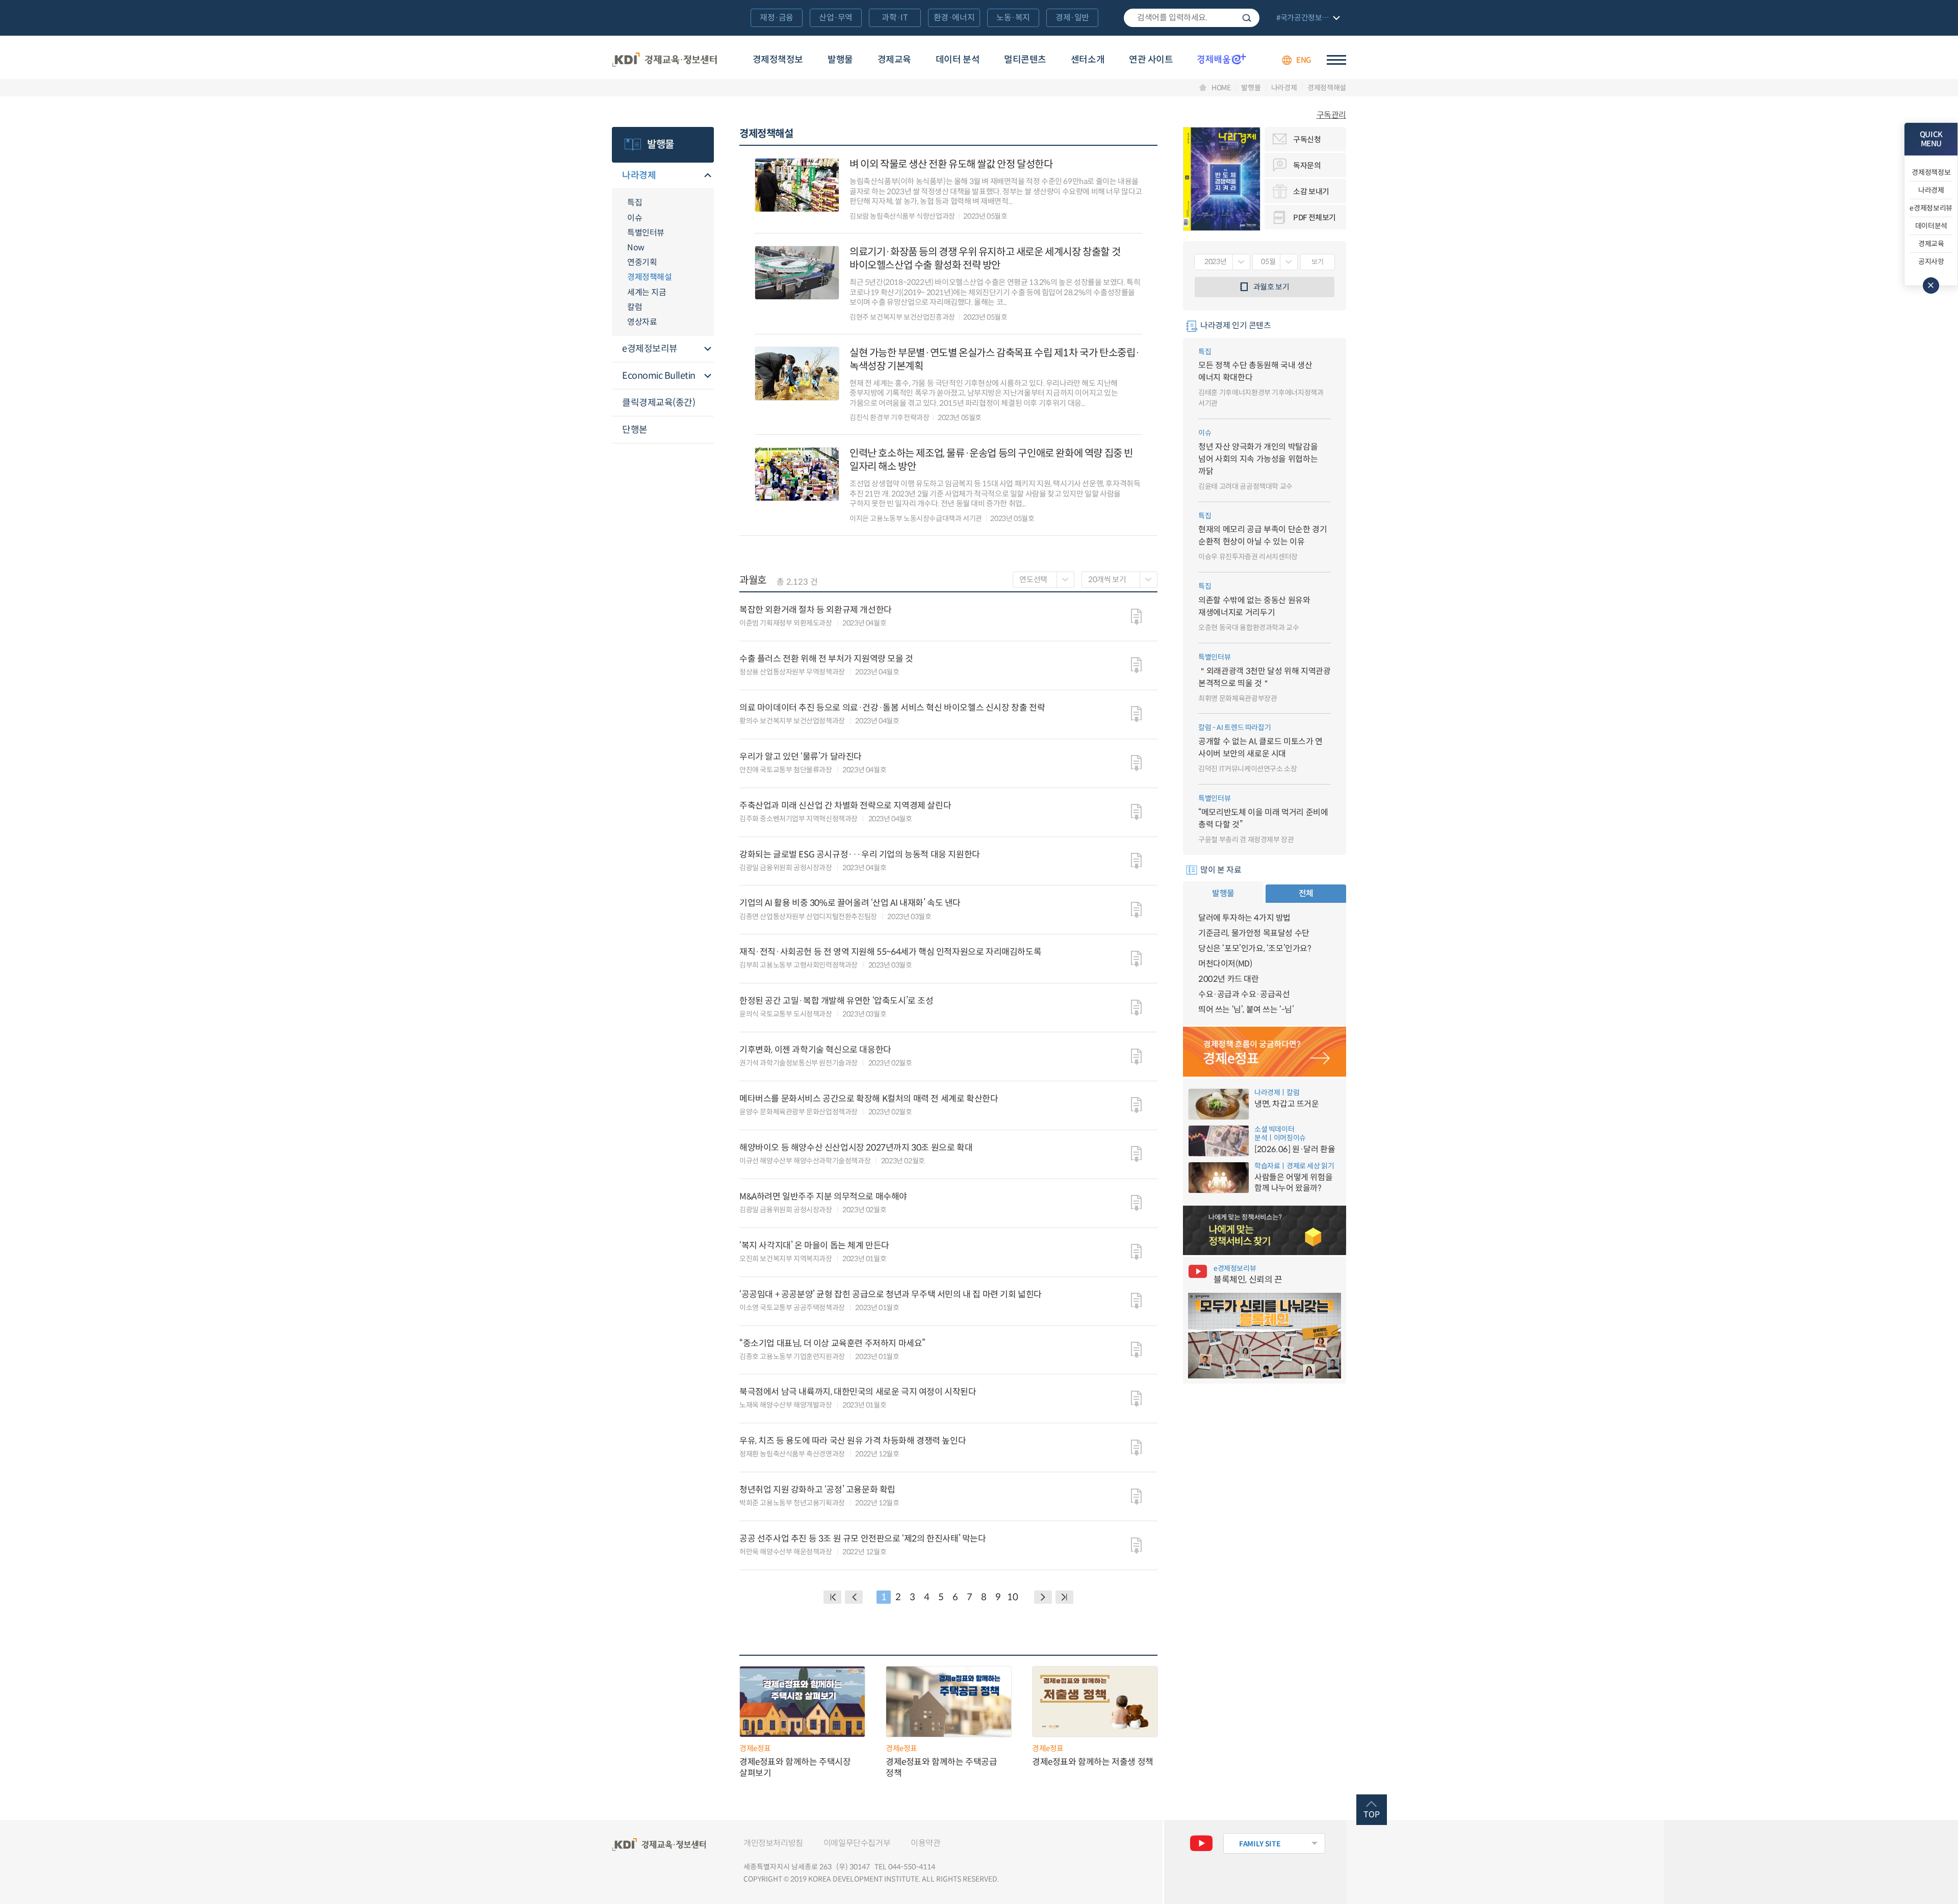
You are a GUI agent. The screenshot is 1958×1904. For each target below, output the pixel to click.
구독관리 (1331, 115)
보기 (1317, 262)
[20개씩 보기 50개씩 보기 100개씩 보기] (1119, 580)
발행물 (840, 60)
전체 (1306, 893)
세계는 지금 (647, 292)
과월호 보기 (1271, 287)
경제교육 (894, 60)
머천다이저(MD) (1225, 964)
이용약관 (925, 1843)
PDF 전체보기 (1315, 217)
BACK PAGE (832, 1597)
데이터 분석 (958, 60)
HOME (1221, 88)
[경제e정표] (1265, 1052)
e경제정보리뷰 (650, 349)
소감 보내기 (1311, 191)
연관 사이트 (1151, 60)
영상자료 (642, 322)
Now (636, 247)
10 (1012, 1597)
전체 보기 (1307, 19)
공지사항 (1931, 262)
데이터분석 (1931, 226)
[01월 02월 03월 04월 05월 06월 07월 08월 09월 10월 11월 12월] (1275, 262)
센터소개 (1088, 60)
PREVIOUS (854, 1597)
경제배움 (1222, 59)
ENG (1304, 60)
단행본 (635, 430)
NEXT (1043, 1597)
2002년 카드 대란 (1229, 979)
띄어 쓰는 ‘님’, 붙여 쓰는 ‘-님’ (1246, 1010)
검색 (1247, 18)
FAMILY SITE (1260, 1844)
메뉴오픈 (708, 176)
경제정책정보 (778, 60)
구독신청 (1307, 139)
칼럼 (635, 307)
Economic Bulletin (659, 376)
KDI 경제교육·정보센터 (664, 60)
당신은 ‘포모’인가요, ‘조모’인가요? (1255, 948)
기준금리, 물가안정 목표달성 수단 (1254, 933)
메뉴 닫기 (1931, 285)
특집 (635, 203)
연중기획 (642, 262)
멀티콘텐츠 (1025, 60)
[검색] (1192, 18)
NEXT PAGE (1064, 1597)
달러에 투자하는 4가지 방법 (1244, 918)
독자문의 (1307, 165)
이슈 (635, 218)
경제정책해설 (1327, 88)
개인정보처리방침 (773, 1843)
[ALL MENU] (1336, 60)
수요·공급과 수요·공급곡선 (1244, 994)
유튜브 (1201, 1843)
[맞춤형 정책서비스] (1265, 1231)
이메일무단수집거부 (857, 1843)
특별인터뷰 (646, 233)
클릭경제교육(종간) (659, 403)
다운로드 (1136, 617)
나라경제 (1284, 88)
